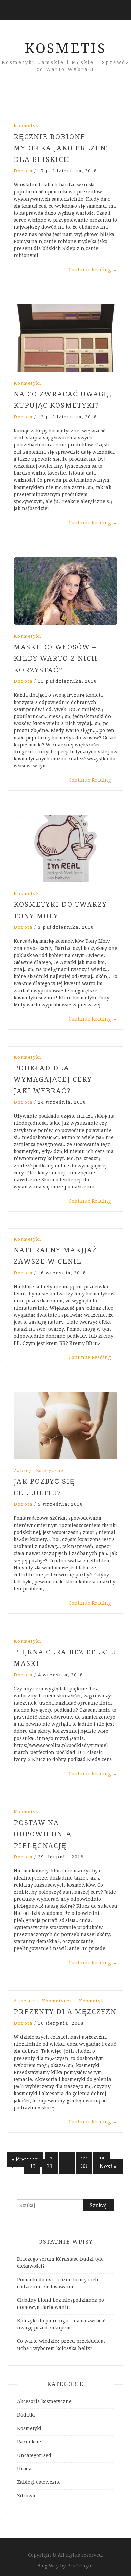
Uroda (24, 2469)
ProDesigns (80, 2566)
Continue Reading (93, 270)
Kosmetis (65, 49)
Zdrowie (27, 2496)
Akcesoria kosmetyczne (45, 2001)
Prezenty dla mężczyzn (65, 2012)
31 (50, 2166)
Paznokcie (29, 2442)
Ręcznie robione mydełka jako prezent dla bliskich (62, 148)
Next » (108, 2166)
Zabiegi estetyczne (39, 1471)
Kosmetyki (28, 126)
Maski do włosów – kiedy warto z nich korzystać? (56, 658)
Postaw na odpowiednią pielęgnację (42, 1834)
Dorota (23, 171)
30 (32, 2166)
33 (84, 2166)
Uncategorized (34, 2455)
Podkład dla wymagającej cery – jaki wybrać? (56, 1079)
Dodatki (26, 2415)
